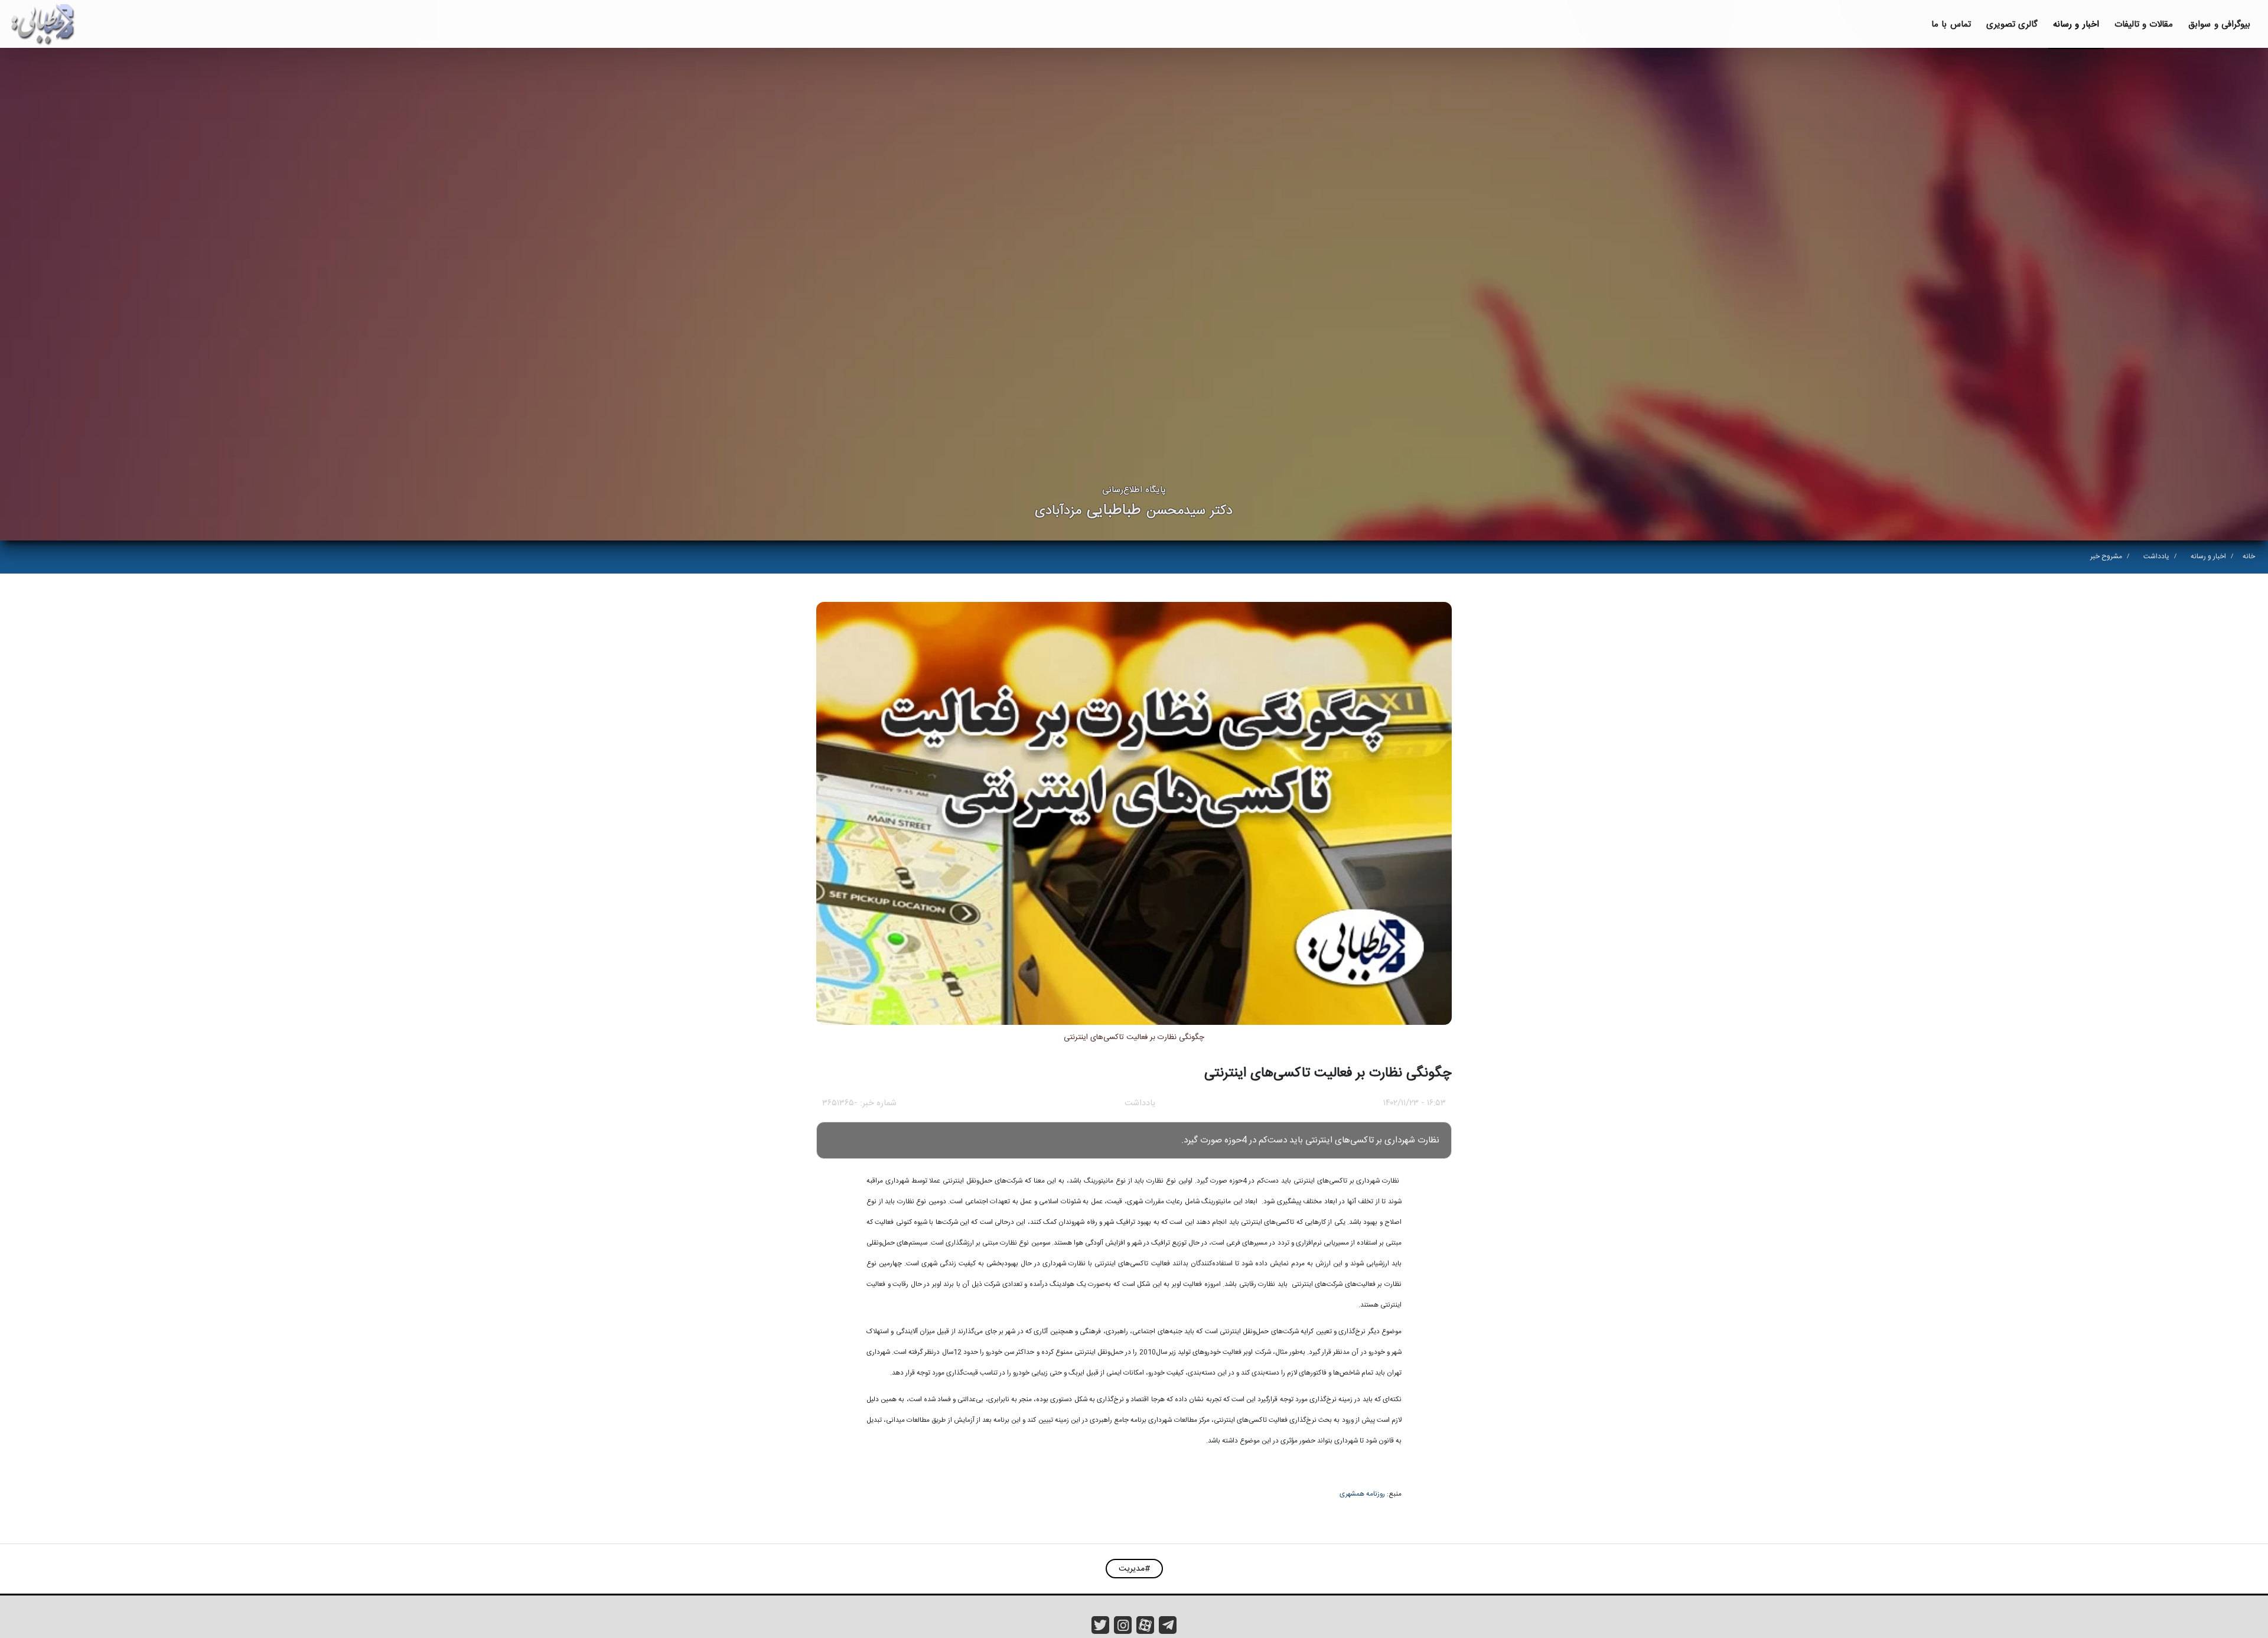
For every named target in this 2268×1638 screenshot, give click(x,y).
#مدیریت (1134, 1569)
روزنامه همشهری (1362, 1494)
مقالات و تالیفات (2144, 25)
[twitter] (1100, 1625)
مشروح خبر (2106, 556)
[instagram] (1123, 1625)
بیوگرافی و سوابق (2219, 25)
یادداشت (2156, 556)
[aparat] (1145, 1625)
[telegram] (1168, 1625)
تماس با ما (1951, 25)
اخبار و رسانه (2076, 25)
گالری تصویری (2012, 25)
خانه (2249, 556)
